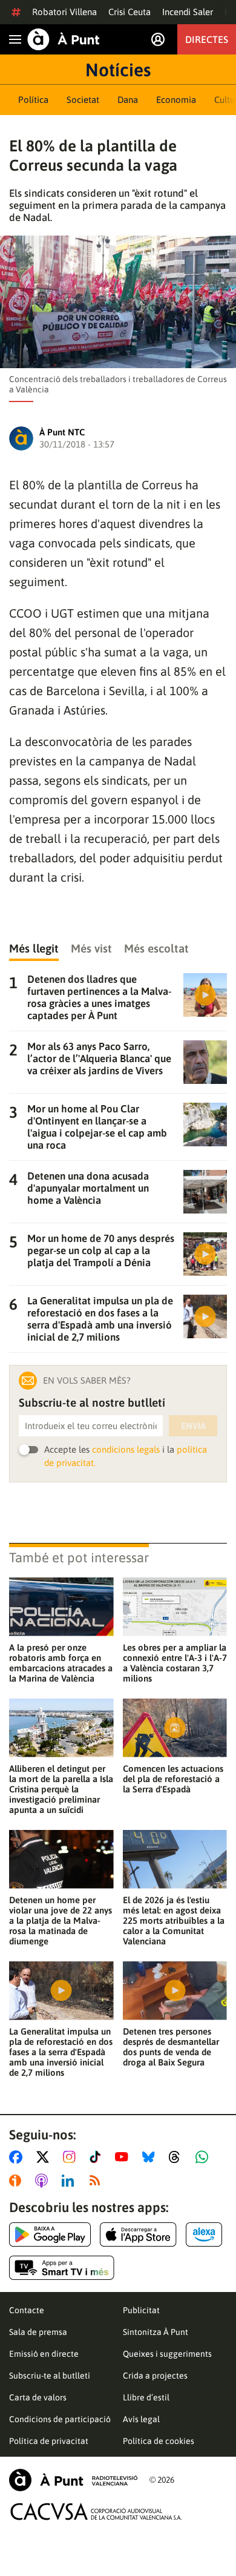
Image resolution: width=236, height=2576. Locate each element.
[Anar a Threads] (178, 2157)
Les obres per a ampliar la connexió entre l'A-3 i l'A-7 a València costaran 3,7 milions (175, 1663)
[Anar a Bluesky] (151, 2157)
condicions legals (126, 1449)
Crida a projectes (155, 2376)
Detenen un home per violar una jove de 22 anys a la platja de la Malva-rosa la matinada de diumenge (61, 1920)
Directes (207, 39)
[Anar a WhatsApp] (204, 2157)
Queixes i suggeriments (167, 2354)
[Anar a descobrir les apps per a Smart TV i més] (62, 2268)
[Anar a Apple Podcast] (44, 2181)
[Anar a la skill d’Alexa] (204, 2234)
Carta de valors (38, 2397)
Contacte (27, 2310)
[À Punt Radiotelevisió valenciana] (73, 2480)
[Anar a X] (45, 2157)
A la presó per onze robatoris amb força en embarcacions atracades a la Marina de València (61, 1663)
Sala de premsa (38, 2332)
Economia (176, 100)
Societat (83, 100)
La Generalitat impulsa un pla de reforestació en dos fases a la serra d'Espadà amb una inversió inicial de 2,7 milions (61, 2052)
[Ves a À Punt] (64, 39)
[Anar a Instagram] (72, 2157)
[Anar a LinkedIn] (70, 2181)
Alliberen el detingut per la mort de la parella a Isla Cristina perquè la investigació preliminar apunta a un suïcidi (61, 1789)
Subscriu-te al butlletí (50, 2376)
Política (33, 100)
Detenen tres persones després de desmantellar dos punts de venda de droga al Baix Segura (171, 2047)
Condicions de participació (60, 2419)
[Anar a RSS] (97, 2181)
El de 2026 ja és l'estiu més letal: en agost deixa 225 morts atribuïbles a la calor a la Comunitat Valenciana (174, 1920)
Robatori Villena (64, 12)
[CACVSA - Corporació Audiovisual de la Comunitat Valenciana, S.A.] (96, 2512)
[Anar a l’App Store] (138, 2234)
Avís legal (141, 2419)
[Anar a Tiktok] (98, 2157)
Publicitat (141, 2310)
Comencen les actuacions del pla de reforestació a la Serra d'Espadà (173, 1779)
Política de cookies (159, 2441)
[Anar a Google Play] (50, 2234)
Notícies (118, 70)
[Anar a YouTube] (124, 2157)
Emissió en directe (44, 2354)
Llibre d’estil (146, 2397)
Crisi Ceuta (129, 12)
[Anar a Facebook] (18, 2157)
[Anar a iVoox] (18, 2181)
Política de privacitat (49, 2441)
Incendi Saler (188, 12)
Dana (128, 100)
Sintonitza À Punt (156, 2332)
